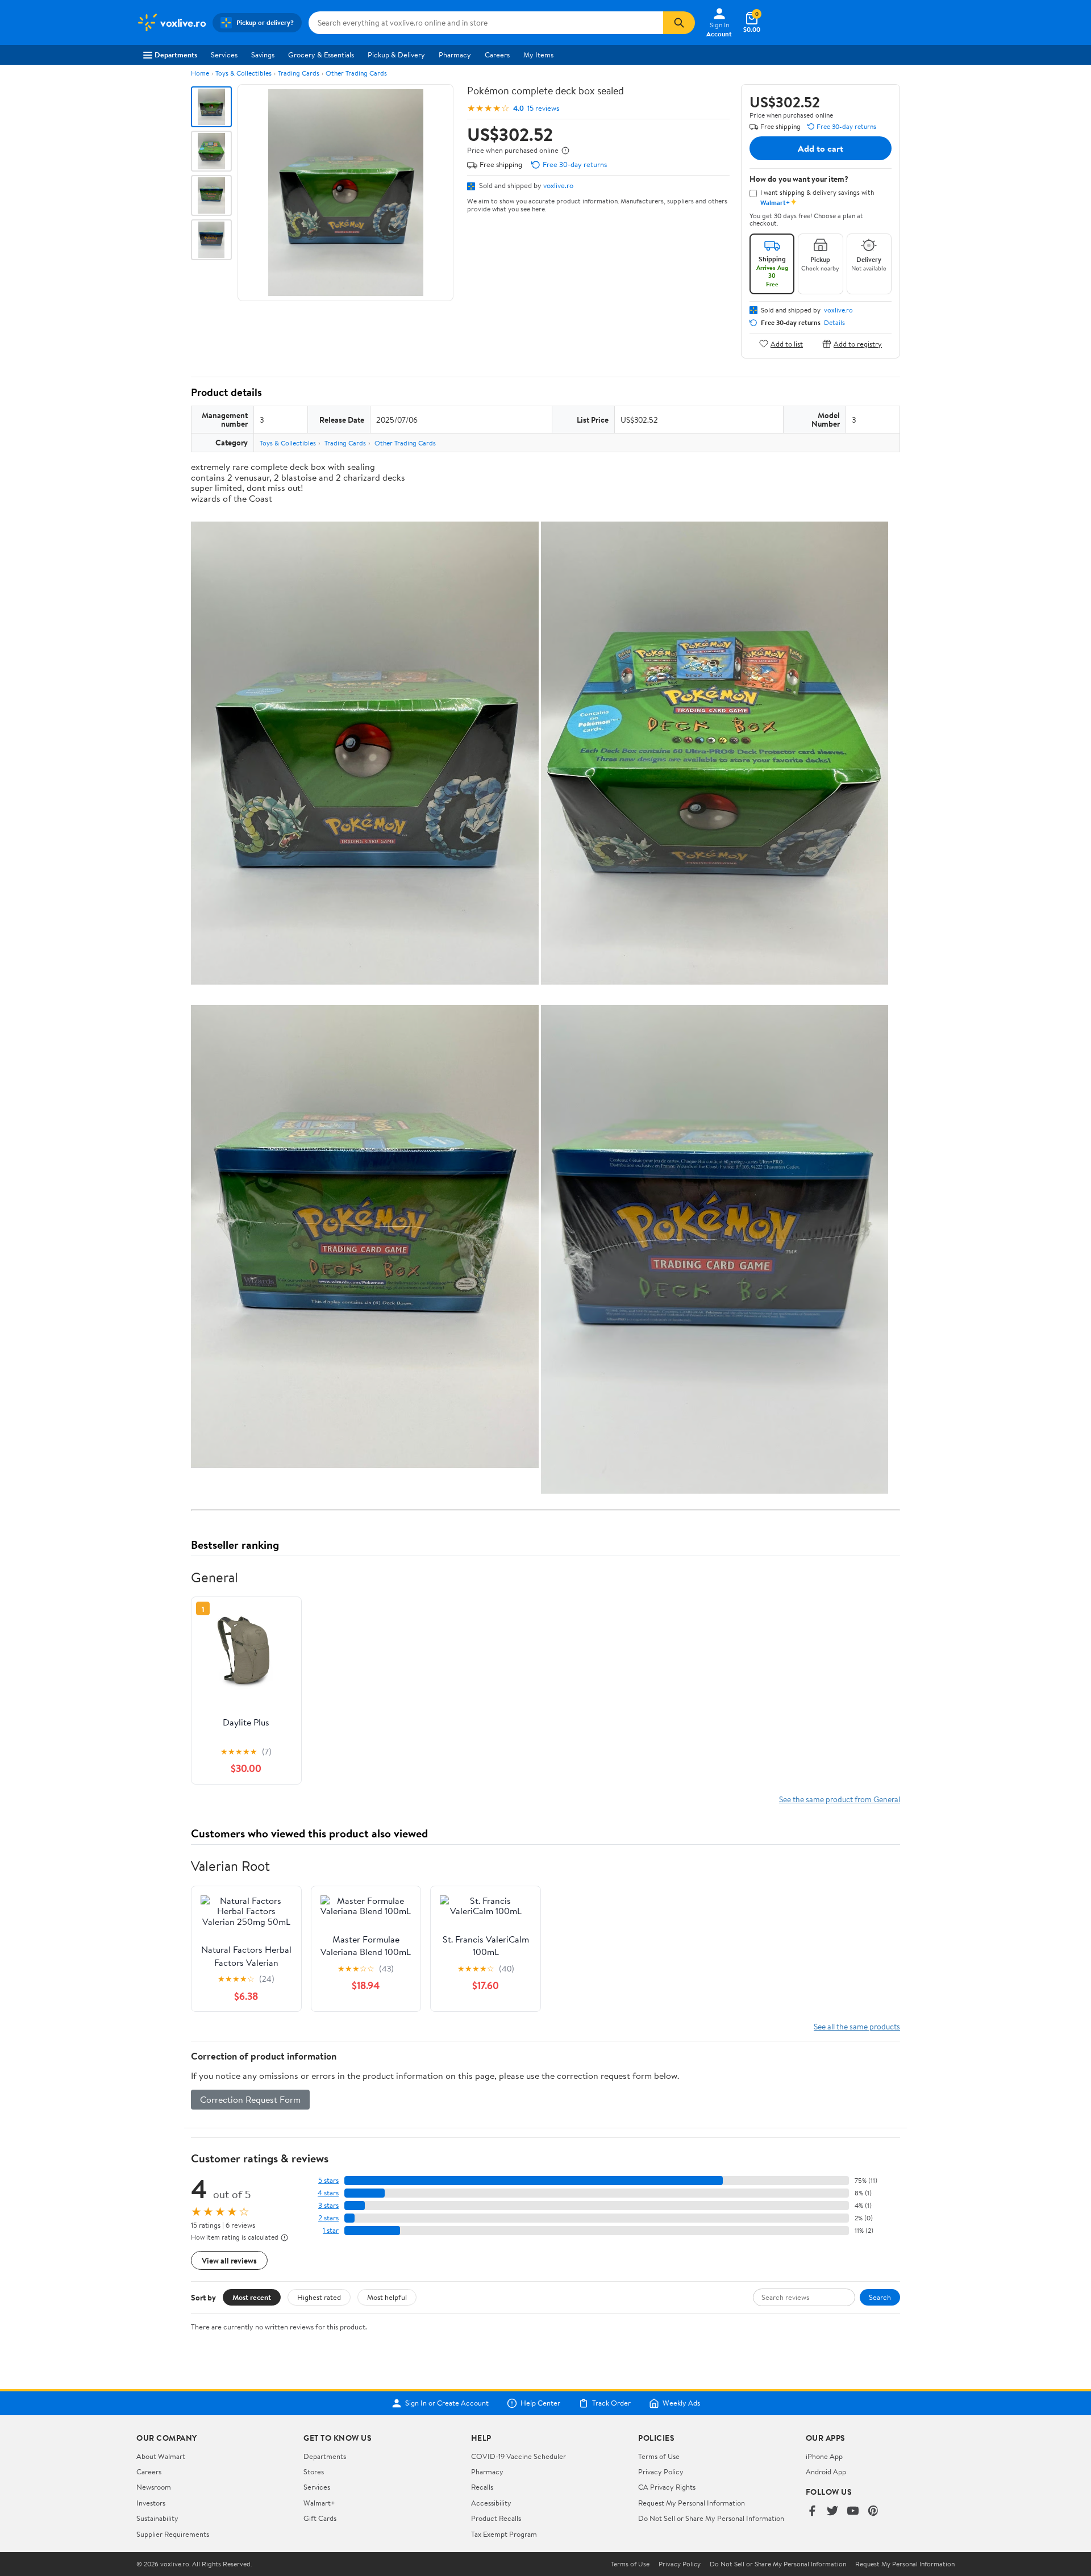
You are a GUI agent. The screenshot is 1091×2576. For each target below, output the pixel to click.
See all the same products (857, 2026)
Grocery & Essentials (321, 55)
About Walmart (161, 2456)
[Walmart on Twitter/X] (832, 2512)
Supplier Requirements (173, 2534)
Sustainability (157, 2518)
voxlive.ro (558, 185)
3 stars (328, 2205)
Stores (314, 2471)
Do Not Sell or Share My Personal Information (711, 2518)
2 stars (328, 2218)
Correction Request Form (250, 2099)
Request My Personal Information (692, 2503)
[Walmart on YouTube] (853, 2512)
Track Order (611, 2403)
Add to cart (821, 148)
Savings (263, 55)
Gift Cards (320, 2518)
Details (834, 323)
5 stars (328, 2180)
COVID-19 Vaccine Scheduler (519, 2456)
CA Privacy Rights (667, 2487)
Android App (826, 2471)
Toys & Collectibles (243, 73)
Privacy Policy (661, 2471)
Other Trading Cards (356, 73)
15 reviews (543, 108)
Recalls (482, 2487)
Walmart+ (319, 2503)
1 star (331, 2230)
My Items (538, 55)
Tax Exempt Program (504, 2534)
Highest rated (319, 2297)
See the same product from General (840, 1799)
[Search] (679, 23)
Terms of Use (659, 2456)
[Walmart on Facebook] (812, 2512)
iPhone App (824, 2456)
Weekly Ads (681, 2403)
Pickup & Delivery (396, 55)
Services (224, 55)
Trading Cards (299, 73)
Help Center (540, 2403)
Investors (151, 2503)
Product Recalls (496, 2518)
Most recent (252, 2297)
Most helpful (387, 2297)
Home (200, 73)
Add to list (787, 343)
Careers (497, 55)
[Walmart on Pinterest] (873, 2512)
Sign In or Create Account (447, 2403)
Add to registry (858, 343)
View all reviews (229, 2260)
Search (880, 2297)
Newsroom (154, 2487)
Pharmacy (455, 55)
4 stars (328, 2193)
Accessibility (491, 2503)
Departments (176, 55)
